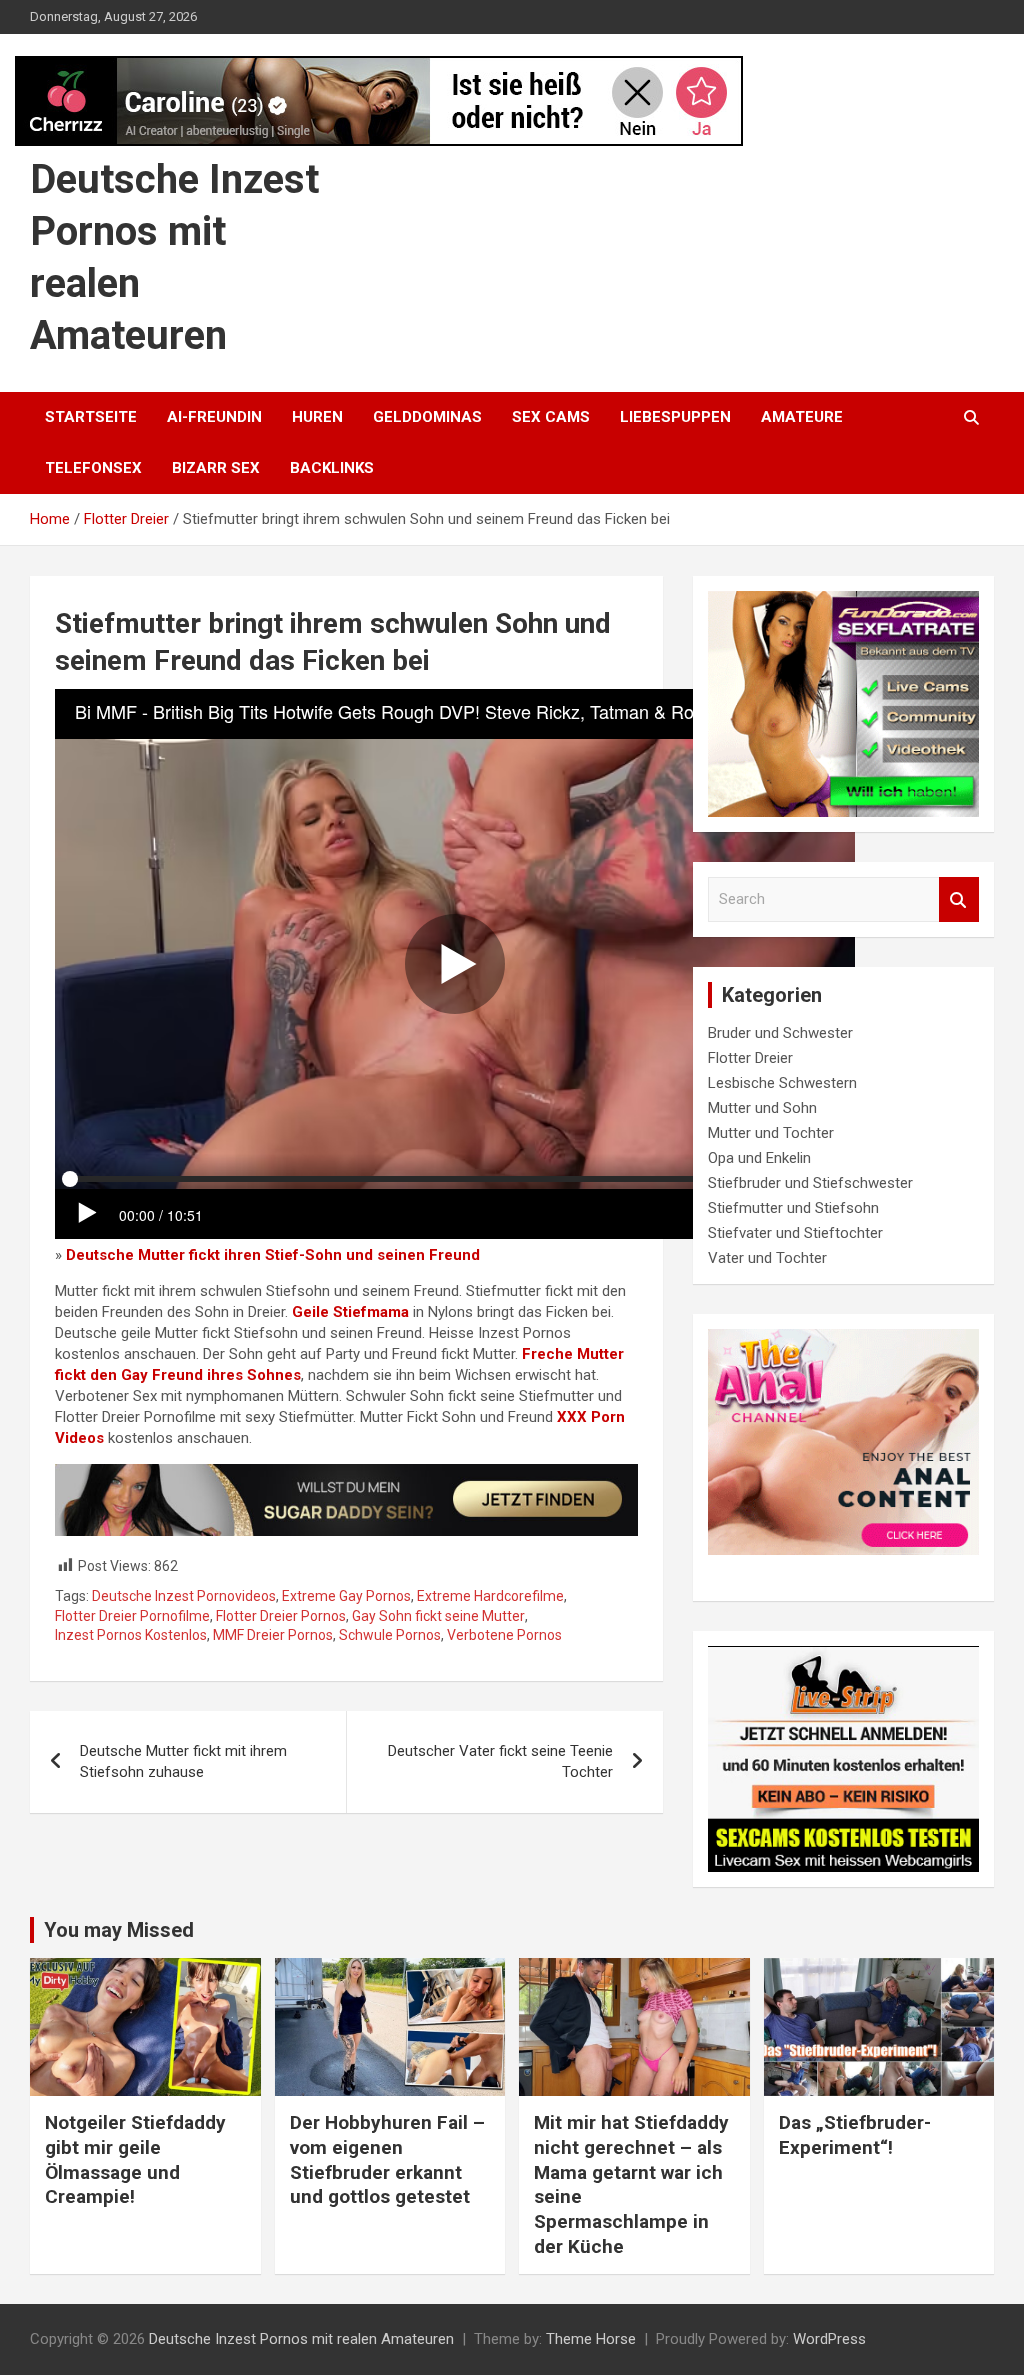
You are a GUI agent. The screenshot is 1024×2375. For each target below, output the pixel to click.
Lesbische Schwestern (782, 1083)
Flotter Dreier (750, 1058)
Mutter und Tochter (771, 1133)
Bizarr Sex (216, 468)
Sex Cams (551, 417)
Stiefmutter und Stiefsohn (793, 1208)
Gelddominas (427, 417)
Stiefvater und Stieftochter (795, 1233)
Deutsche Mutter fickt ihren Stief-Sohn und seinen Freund (273, 1255)
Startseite (91, 417)
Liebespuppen (675, 417)
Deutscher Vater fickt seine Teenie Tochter (500, 1761)
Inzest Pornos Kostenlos (131, 1635)
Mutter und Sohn (762, 1108)
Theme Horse (591, 2339)
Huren (317, 417)
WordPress (829, 2339)
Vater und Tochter (767, 1258)
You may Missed (119, 1930)
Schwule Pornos (390, 1635)
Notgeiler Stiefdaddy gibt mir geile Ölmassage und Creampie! (135, 2159)
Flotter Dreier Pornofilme (132, 1616)
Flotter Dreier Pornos (281, 1616)
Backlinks (332, 468)
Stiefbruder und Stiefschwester (810, 1183)
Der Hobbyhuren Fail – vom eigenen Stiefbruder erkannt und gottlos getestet (387, 2159)
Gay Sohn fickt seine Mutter (438, 1616)
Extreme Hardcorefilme (490, 1596)
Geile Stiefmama (350, 1312)
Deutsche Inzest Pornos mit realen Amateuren (301, 2339)
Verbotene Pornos (504, 1635)
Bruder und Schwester (780, 1033)
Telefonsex (93, 468)
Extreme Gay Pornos (346, 1596)
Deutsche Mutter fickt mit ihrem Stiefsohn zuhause (183, 1761)
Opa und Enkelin (759, 1158)
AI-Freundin (214, 417)
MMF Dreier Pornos (273, 1635)
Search (959, 899)
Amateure (802, 417)
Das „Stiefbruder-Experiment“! (855, 2135)
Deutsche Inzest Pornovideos (184, 1596)
